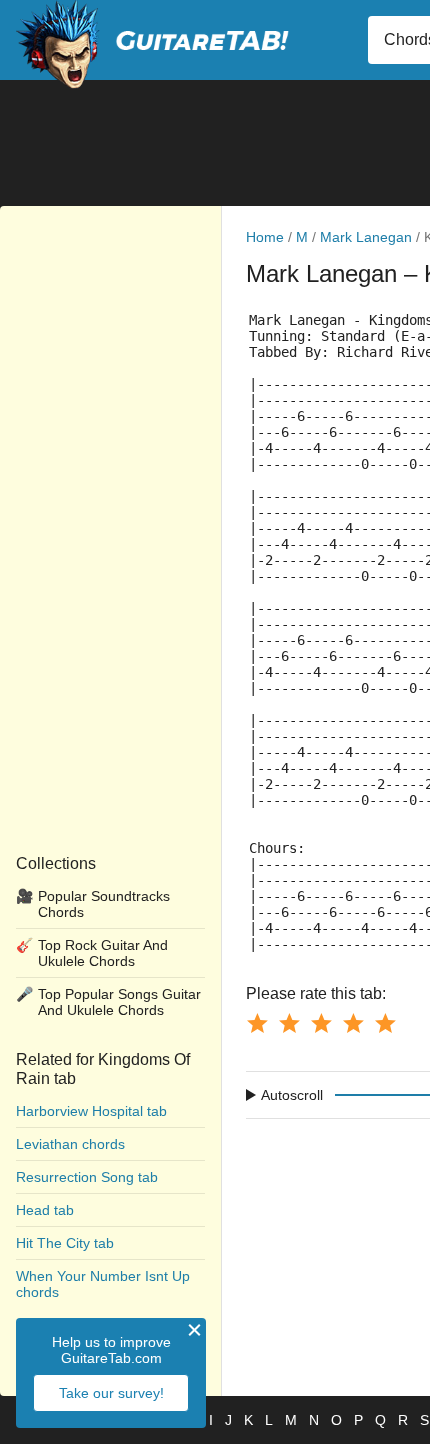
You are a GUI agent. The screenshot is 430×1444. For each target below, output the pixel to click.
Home (265, 237)
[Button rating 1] (257, 1023)
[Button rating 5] (385, 1023)
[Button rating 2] (289, 1023)
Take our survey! (111, 1393)
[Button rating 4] (353, 1023)
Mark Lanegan (366, 237)
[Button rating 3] (321, 1023)
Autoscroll (292, 1095)
